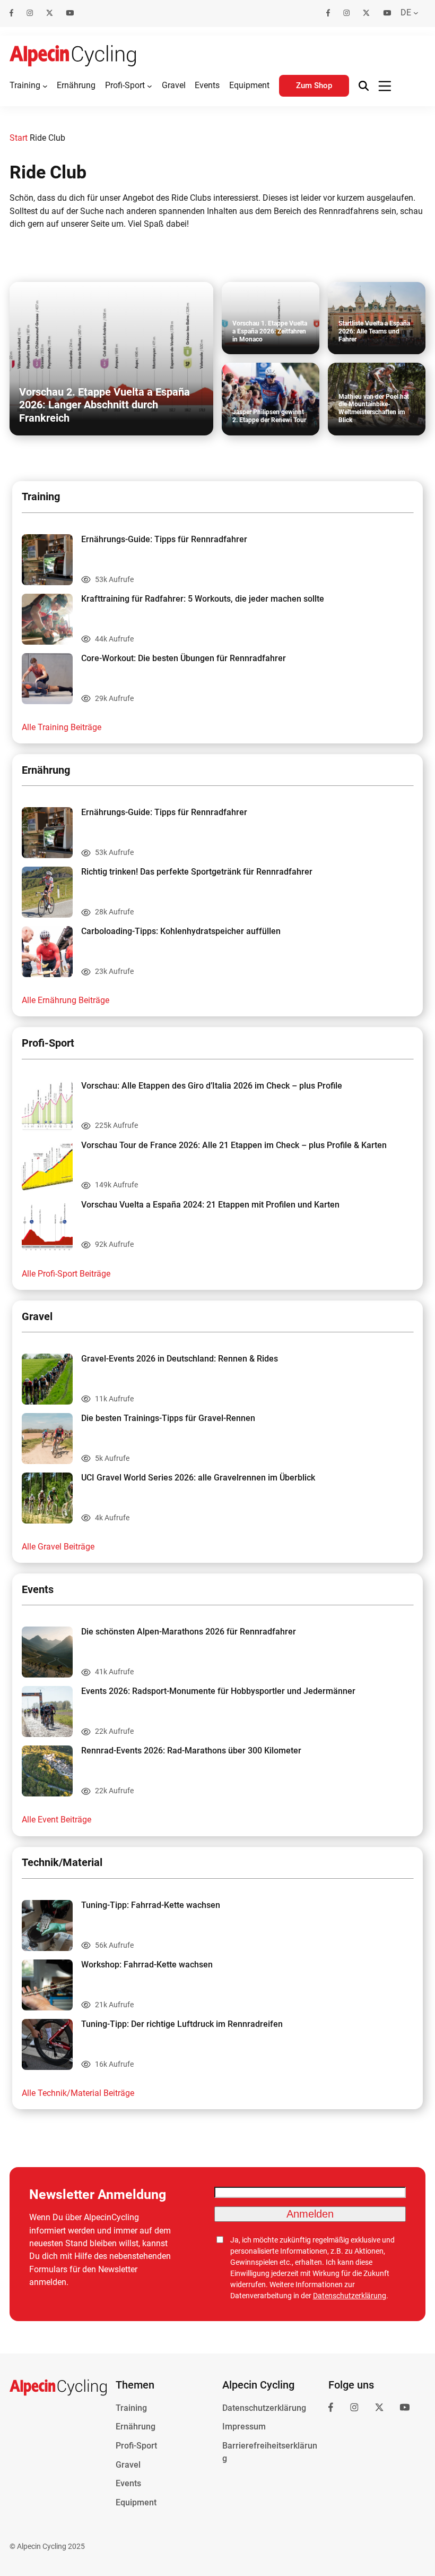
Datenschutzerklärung (350, 2296)
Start (19, 138)
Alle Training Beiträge (62, 727)
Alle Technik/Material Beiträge (78, 2093)
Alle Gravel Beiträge (58, 1547)
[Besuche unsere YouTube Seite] (70, 13)
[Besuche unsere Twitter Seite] (50, 13)
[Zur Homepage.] (73, 56)
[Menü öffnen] (385, 86)
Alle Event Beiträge (56, 1820)
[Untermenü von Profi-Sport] (150, 86)
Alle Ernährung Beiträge (66, 1000)
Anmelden (310, 2214)
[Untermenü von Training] (45, 86)
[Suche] (364, 86)
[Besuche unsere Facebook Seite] (12, 13)
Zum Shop (314, 85)
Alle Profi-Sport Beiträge (66, 1274)
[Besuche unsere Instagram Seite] (30, 13)
